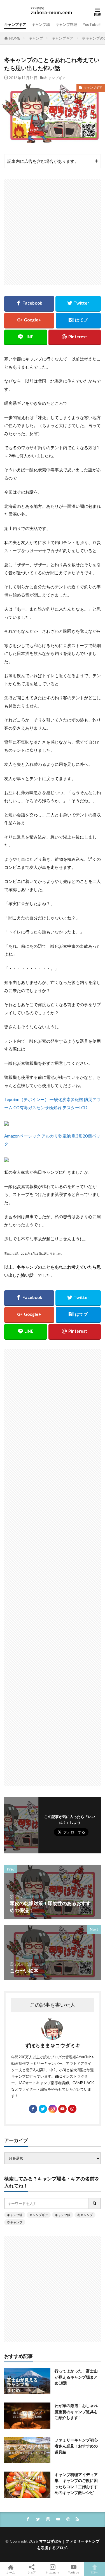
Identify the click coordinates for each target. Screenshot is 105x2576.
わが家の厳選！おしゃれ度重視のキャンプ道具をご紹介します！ (76, 2411)
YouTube (73, 2572)
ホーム (11, 2572)
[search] (95, 2203)
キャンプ (36, 38)
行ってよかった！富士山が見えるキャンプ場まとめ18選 (76, 2377)
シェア (32, 2572)
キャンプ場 (41, 24)
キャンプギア (15, 24)
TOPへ (95, 2572)
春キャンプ (15, 2222)
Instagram (53, 2572)
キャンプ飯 (63, 2215)
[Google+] (29, 321)
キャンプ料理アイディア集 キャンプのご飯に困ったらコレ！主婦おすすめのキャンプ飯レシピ (76, 2483)
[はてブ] (78, 321)
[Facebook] (29, 304)
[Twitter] (78, 304)
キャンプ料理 (66, 24)
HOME (15, 38)
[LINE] (26, 337)
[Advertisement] (53, 232)
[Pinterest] (75, 337)
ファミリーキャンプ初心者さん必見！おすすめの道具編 (76, 2446)
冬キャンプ (85, 2215)
